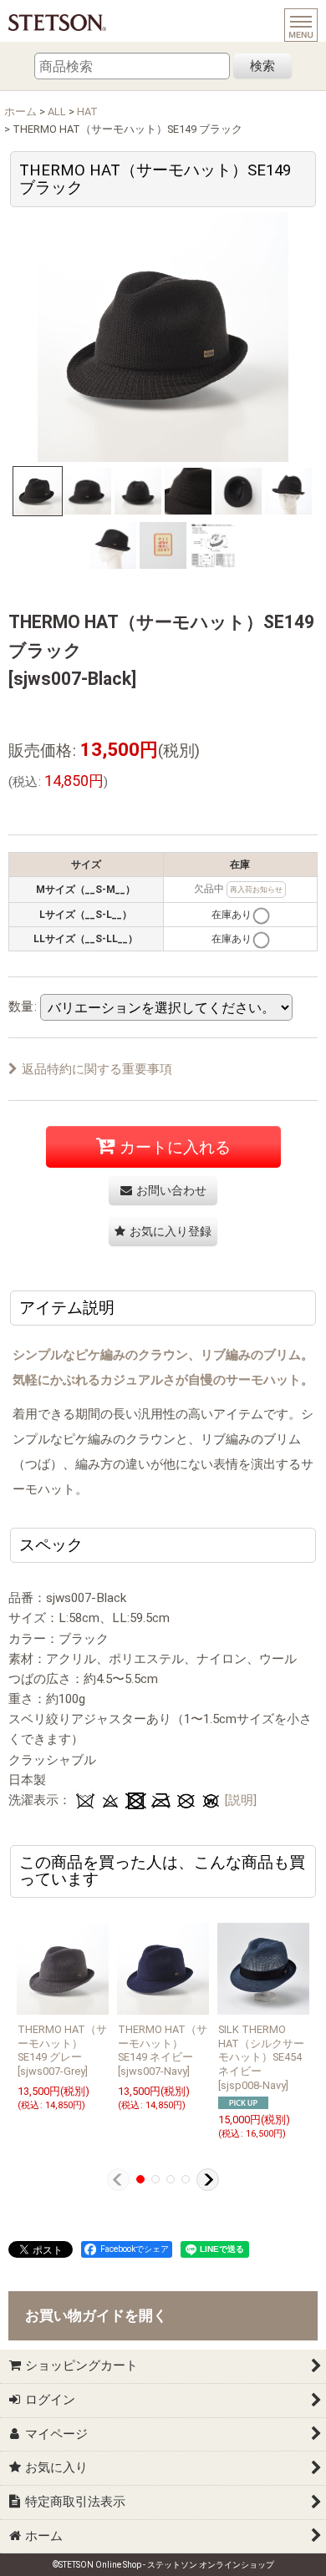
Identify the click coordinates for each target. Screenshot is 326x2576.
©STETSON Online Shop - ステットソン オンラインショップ (163, 2565)
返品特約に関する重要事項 (97, 1069)
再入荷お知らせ (256, 889)
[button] (38, 491)
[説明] (241, 1800)
